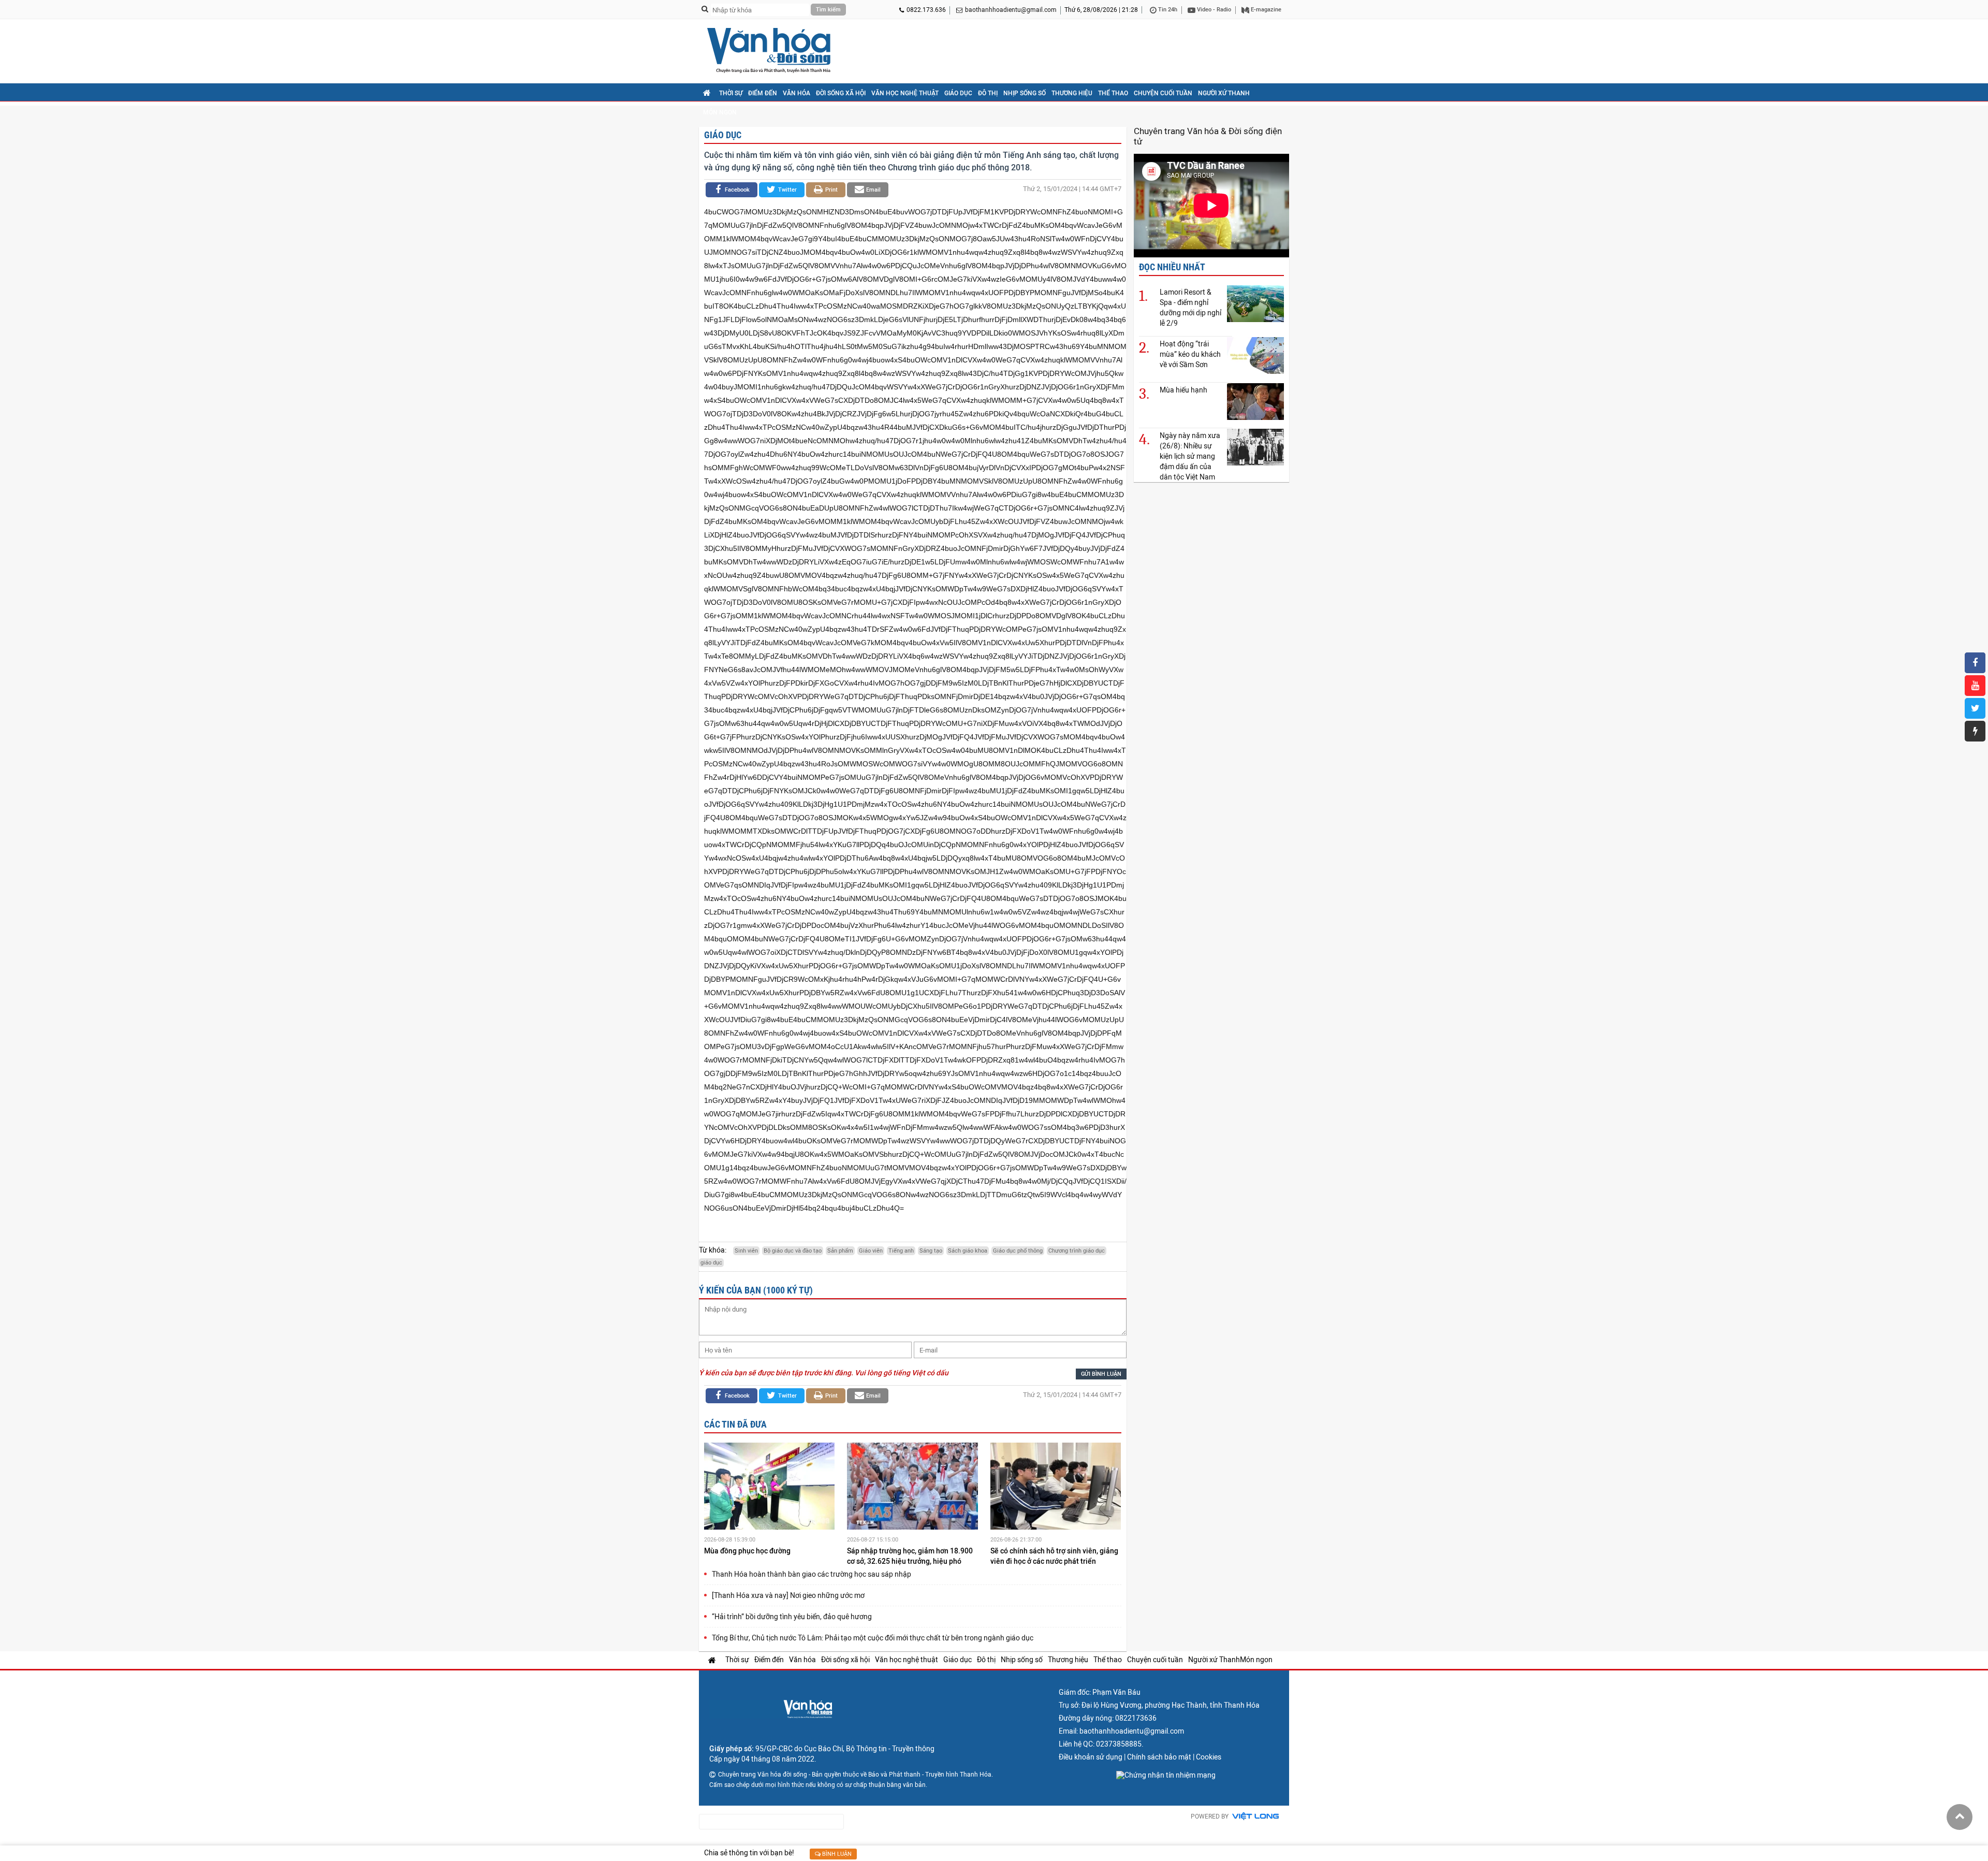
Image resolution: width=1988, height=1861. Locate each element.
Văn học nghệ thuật (905, 93)
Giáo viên (871, 1251)
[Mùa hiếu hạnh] (1255, 401)
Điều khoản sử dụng (1091, 1757)
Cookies (1209, 1757)
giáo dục (711, 1263)
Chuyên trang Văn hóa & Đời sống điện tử (1208, 136)
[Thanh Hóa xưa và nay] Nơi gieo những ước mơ (788, 1595)
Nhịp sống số (1025, 93)
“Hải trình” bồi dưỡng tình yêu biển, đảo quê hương (792, 1617)
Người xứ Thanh (1224, 93)
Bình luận (836, 1854)
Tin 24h (1167, 10)
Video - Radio (1213, 10)
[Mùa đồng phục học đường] (769, 1488)
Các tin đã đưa (735, 1424)
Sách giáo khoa (968, 1251)
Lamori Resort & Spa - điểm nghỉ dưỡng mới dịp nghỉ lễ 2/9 (1190, 308)
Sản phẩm (840, 1251)
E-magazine (1265, 10)
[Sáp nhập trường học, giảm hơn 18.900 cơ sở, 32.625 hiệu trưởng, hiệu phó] (912, 1488)
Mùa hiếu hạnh (1183, 390)
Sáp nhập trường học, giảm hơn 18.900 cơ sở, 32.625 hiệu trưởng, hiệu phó (910, 1556)
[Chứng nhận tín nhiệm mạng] (1166, 1775)
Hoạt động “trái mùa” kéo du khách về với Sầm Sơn (1190, 354)
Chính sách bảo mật (1159, 1757)
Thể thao (1113, 93)
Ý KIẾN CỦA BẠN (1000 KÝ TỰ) (756, 1290)
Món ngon (720, 112)
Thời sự (731, 93)
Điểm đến (763, 93)
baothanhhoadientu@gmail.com (1011, 10)
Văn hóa (796, 93)
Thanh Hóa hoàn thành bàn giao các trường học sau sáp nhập (812, 1574)
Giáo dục (958, 93)
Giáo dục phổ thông (1018, 1251)
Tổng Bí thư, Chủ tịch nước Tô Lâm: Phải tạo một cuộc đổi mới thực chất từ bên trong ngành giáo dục (873, 1638)
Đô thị (988, 93)
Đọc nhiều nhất (1172, 267)
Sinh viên (746, 1251)
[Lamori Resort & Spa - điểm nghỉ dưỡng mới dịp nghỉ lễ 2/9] (1255, 303)
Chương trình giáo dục (1077, 1251)
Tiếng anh (901, 1251)
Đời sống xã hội (841, 93)
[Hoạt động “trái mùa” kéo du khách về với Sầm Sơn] (1255, 355)
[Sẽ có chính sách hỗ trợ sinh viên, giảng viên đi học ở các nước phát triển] (1056, 1488)
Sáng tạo (931, 1251)
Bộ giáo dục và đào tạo (793, 1251)
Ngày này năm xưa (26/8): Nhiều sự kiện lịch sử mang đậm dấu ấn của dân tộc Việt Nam (1190, 456)
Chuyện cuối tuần (1163, 93)
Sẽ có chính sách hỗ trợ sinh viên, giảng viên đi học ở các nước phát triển (1054, 1556)
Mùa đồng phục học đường (748, 1551)
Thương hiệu (1072, 93)
